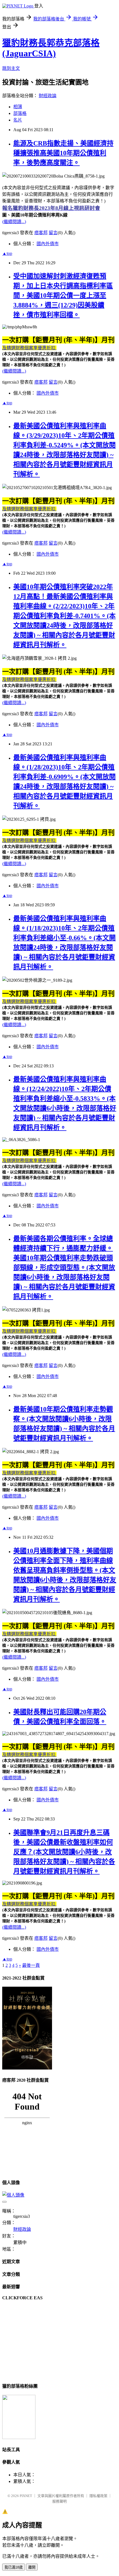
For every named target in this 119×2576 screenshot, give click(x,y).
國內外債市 (48, 244)
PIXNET (26, 2496)
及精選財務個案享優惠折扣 (29, 348)
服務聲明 (59, 2501)
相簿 (18, 107)
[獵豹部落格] (19, 2438)
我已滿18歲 (14, 2567)
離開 (32, 2567)
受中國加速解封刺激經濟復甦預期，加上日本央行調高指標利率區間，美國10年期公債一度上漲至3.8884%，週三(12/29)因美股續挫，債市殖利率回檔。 (63, 295)
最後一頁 (31, 1965)
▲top (7, 253)
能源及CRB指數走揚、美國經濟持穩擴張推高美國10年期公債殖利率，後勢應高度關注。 (63, 153)
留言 (53, 233)
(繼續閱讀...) (14, 222)
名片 (18, 120)
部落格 (20, 113)
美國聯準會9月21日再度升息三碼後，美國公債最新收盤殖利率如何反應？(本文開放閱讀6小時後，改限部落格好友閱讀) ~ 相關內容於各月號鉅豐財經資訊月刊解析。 (64, 1852)
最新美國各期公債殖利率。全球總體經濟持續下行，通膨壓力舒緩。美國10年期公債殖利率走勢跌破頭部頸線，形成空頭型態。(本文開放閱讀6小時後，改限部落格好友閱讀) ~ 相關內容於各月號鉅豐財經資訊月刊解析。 (64, 1268)
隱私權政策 (98, 2496)
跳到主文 (11, 68)
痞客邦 (41, 233)
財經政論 (48, 96)
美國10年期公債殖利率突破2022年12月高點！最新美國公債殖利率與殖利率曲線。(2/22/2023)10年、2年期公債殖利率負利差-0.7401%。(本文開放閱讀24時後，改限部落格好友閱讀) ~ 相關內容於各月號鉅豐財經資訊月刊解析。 (64, 616)
